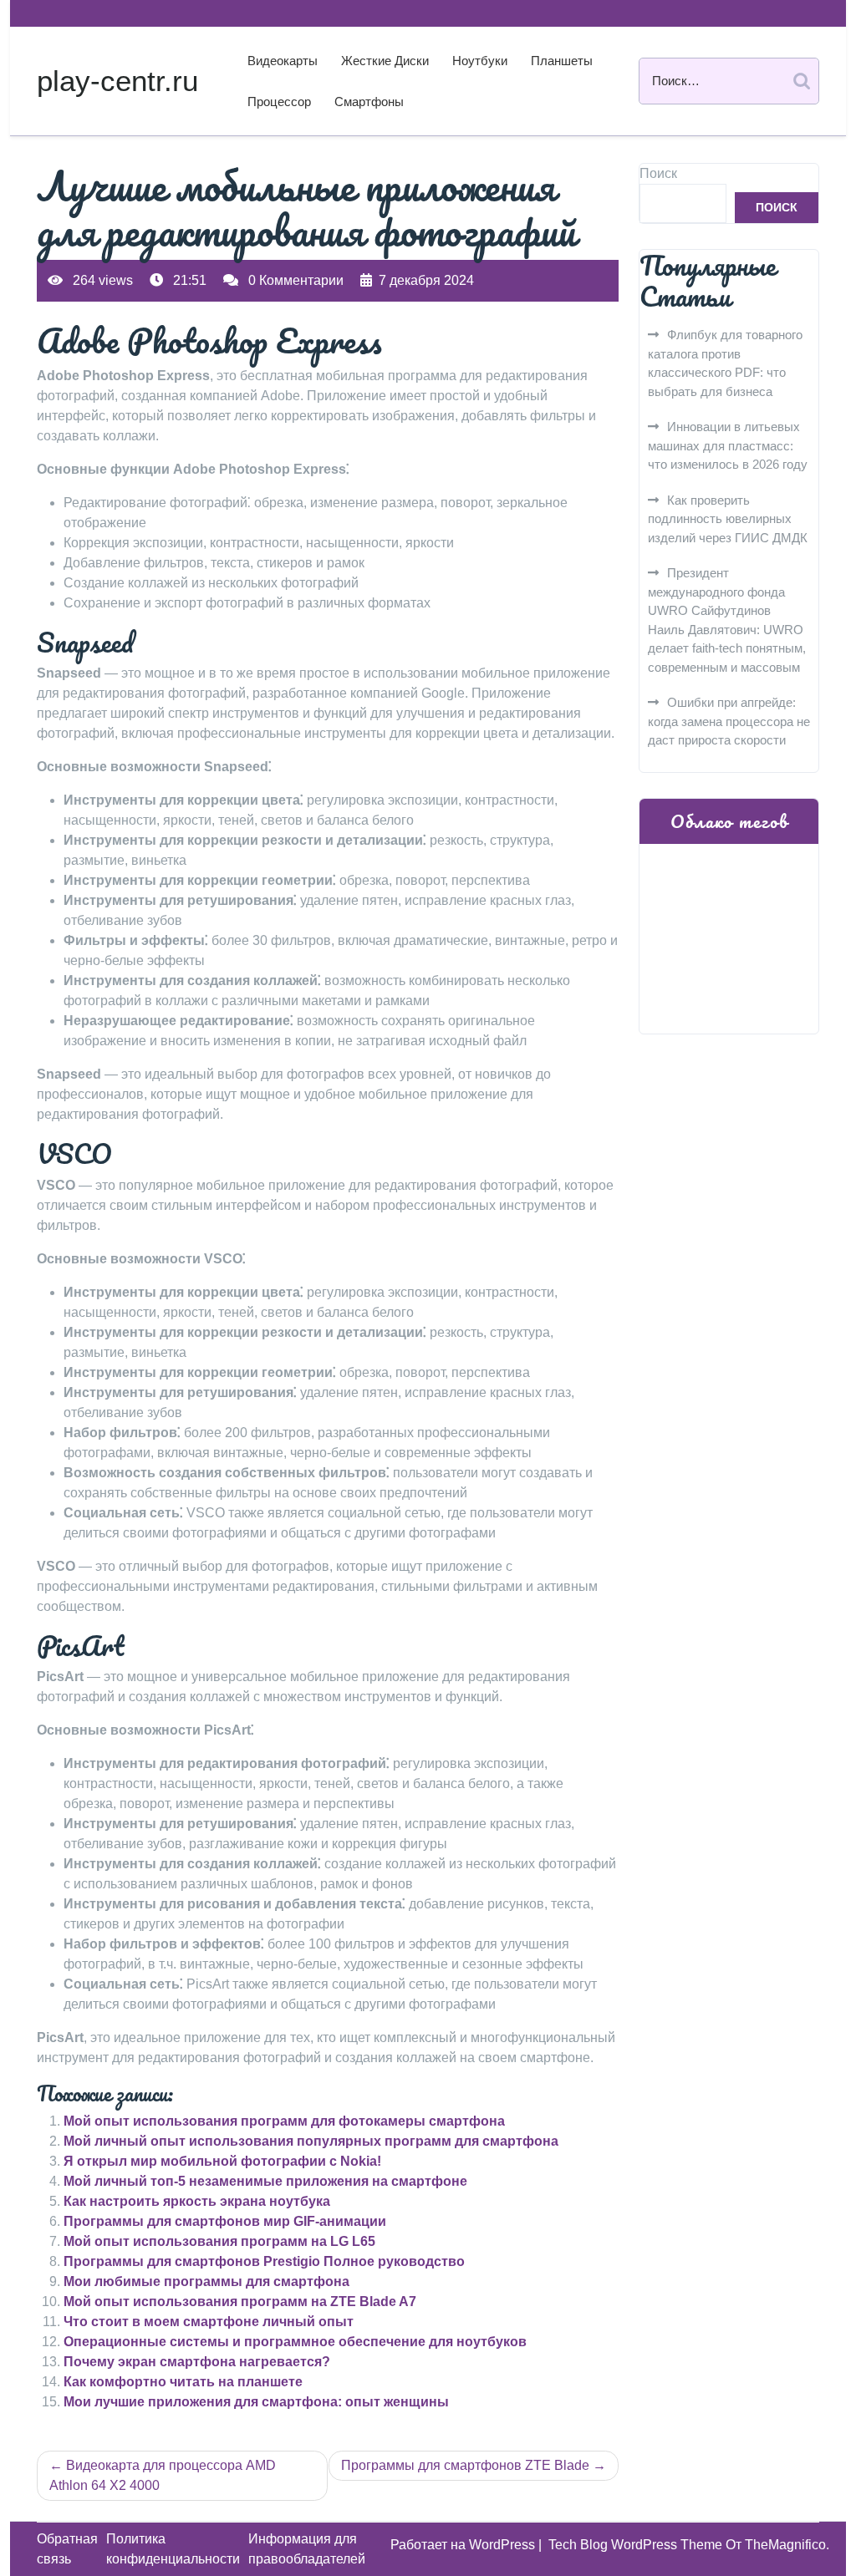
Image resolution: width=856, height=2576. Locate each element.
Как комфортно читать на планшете (183, 2382)
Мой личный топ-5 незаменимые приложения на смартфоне (265, 2181)
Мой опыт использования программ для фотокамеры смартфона (284, 2121)
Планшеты (562, 61)
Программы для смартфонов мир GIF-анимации (225, 2221)
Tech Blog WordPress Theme (637, 2545)
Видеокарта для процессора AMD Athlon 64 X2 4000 (163, 2475)
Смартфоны (369, 102)
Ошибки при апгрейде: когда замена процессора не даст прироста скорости (729, 721)
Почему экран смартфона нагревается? (197, 2362)
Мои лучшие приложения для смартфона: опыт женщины (256, 2402)
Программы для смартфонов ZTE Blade (465, 2465)
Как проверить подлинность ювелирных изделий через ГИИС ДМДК (728, 519)
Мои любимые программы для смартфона (206, 2281)
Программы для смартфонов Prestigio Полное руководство (264, 2261)
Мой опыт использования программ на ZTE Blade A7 (240, 2302)
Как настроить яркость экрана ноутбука (197, 2201)
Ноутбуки (480, 61)
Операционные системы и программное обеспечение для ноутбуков (295, 2342)
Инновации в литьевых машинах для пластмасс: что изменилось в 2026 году (728, 445)
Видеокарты (283, 61)
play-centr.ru (117, 81)
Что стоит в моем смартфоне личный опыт (209, 2322)
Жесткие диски (385, 61)
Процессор (279, 102)
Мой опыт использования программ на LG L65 (219, 2241)
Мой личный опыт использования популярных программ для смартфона (311, 2141)
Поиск (658, 173)
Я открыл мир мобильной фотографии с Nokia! (222, 2161)
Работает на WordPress (464, 2545)
